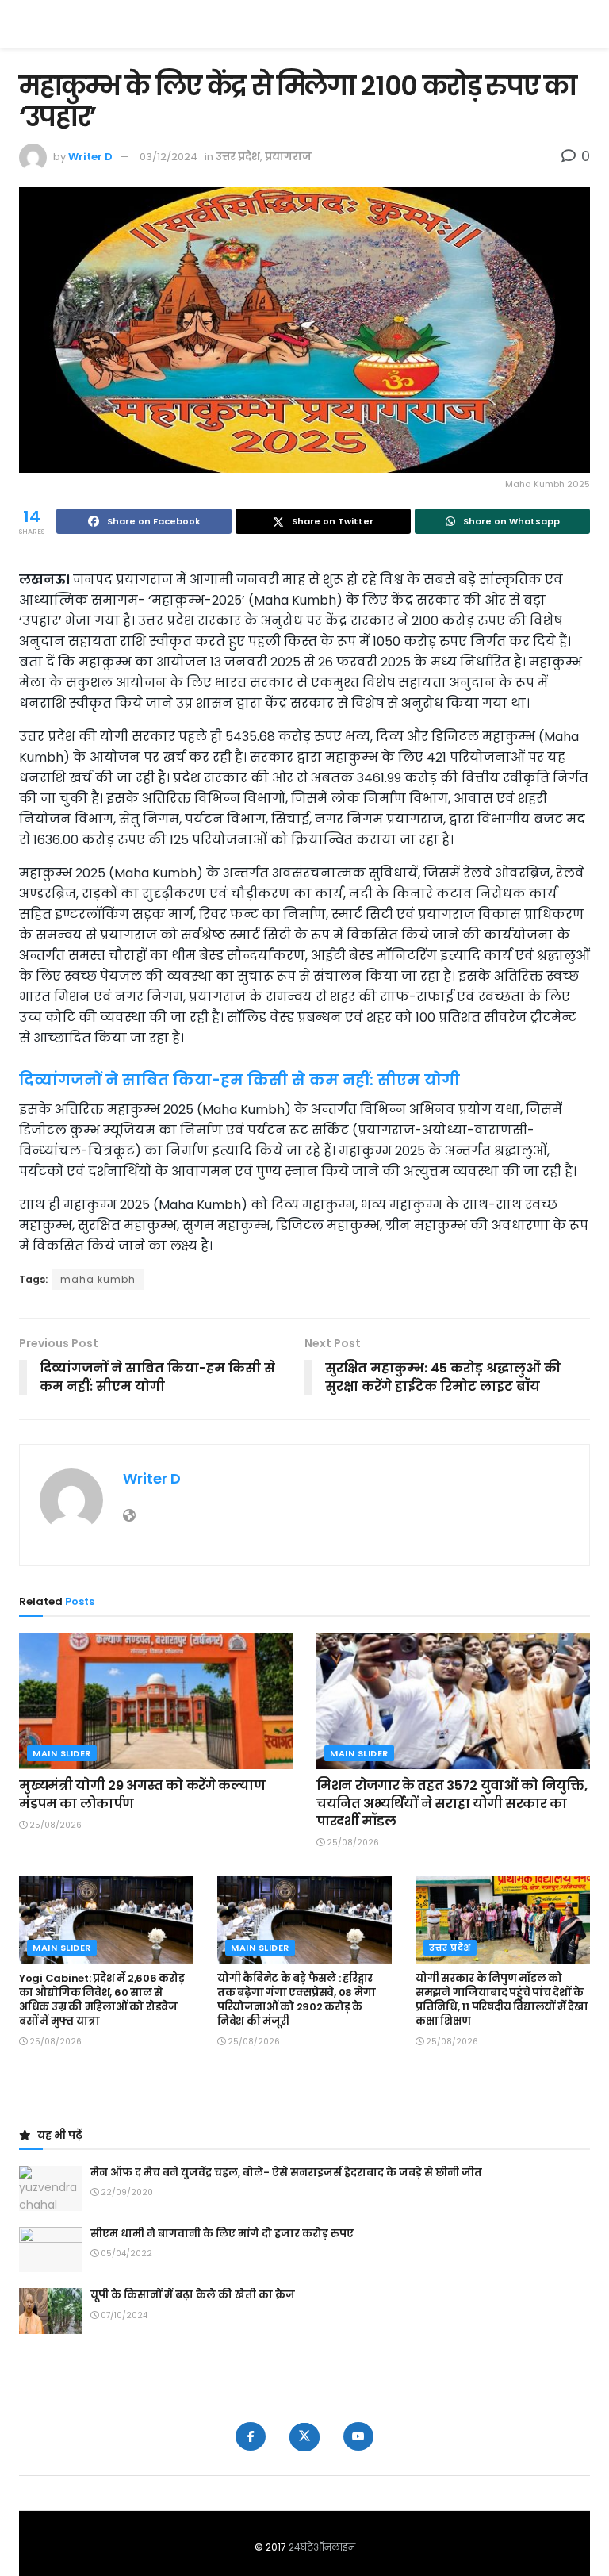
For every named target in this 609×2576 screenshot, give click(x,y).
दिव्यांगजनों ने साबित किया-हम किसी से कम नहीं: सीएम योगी (239, 1080)
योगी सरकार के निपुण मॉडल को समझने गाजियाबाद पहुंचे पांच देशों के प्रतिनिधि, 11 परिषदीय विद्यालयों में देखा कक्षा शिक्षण (502, 2000)
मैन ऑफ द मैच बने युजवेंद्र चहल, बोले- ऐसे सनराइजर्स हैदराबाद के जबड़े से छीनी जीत (286, 2173)
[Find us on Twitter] (304, 2437)
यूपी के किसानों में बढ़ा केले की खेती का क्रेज (193, 2295)
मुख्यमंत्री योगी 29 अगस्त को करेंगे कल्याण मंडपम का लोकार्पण (142, 1794)
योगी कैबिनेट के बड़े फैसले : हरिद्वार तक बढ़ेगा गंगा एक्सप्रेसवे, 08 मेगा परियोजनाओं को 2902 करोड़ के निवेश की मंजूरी (296, 2000)
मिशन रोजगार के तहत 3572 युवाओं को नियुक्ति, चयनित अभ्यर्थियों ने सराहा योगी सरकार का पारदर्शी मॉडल (452, 1803)
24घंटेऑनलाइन (322, 2547)
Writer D (90, 157)
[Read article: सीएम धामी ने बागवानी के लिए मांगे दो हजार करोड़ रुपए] (51, 2250)
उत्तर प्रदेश (238, 157)
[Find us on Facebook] (251, 2436)
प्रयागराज (288, 157)
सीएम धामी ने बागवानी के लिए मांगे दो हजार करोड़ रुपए (222, 2234)
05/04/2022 (125, 2254)
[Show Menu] (582, 24)
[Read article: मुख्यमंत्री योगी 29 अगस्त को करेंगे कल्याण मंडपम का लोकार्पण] (156, 1701)
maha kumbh (98, 1279)
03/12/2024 (169, 157)
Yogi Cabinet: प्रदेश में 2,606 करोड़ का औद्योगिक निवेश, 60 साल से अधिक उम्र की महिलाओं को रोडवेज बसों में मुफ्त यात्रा (101, 2000)
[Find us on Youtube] (358, 2436)
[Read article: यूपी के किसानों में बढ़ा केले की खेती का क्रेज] (51, 2311)
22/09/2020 (126, 2192)
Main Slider (62, 1753)
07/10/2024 (123, 2315)
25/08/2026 (54, 1825)
